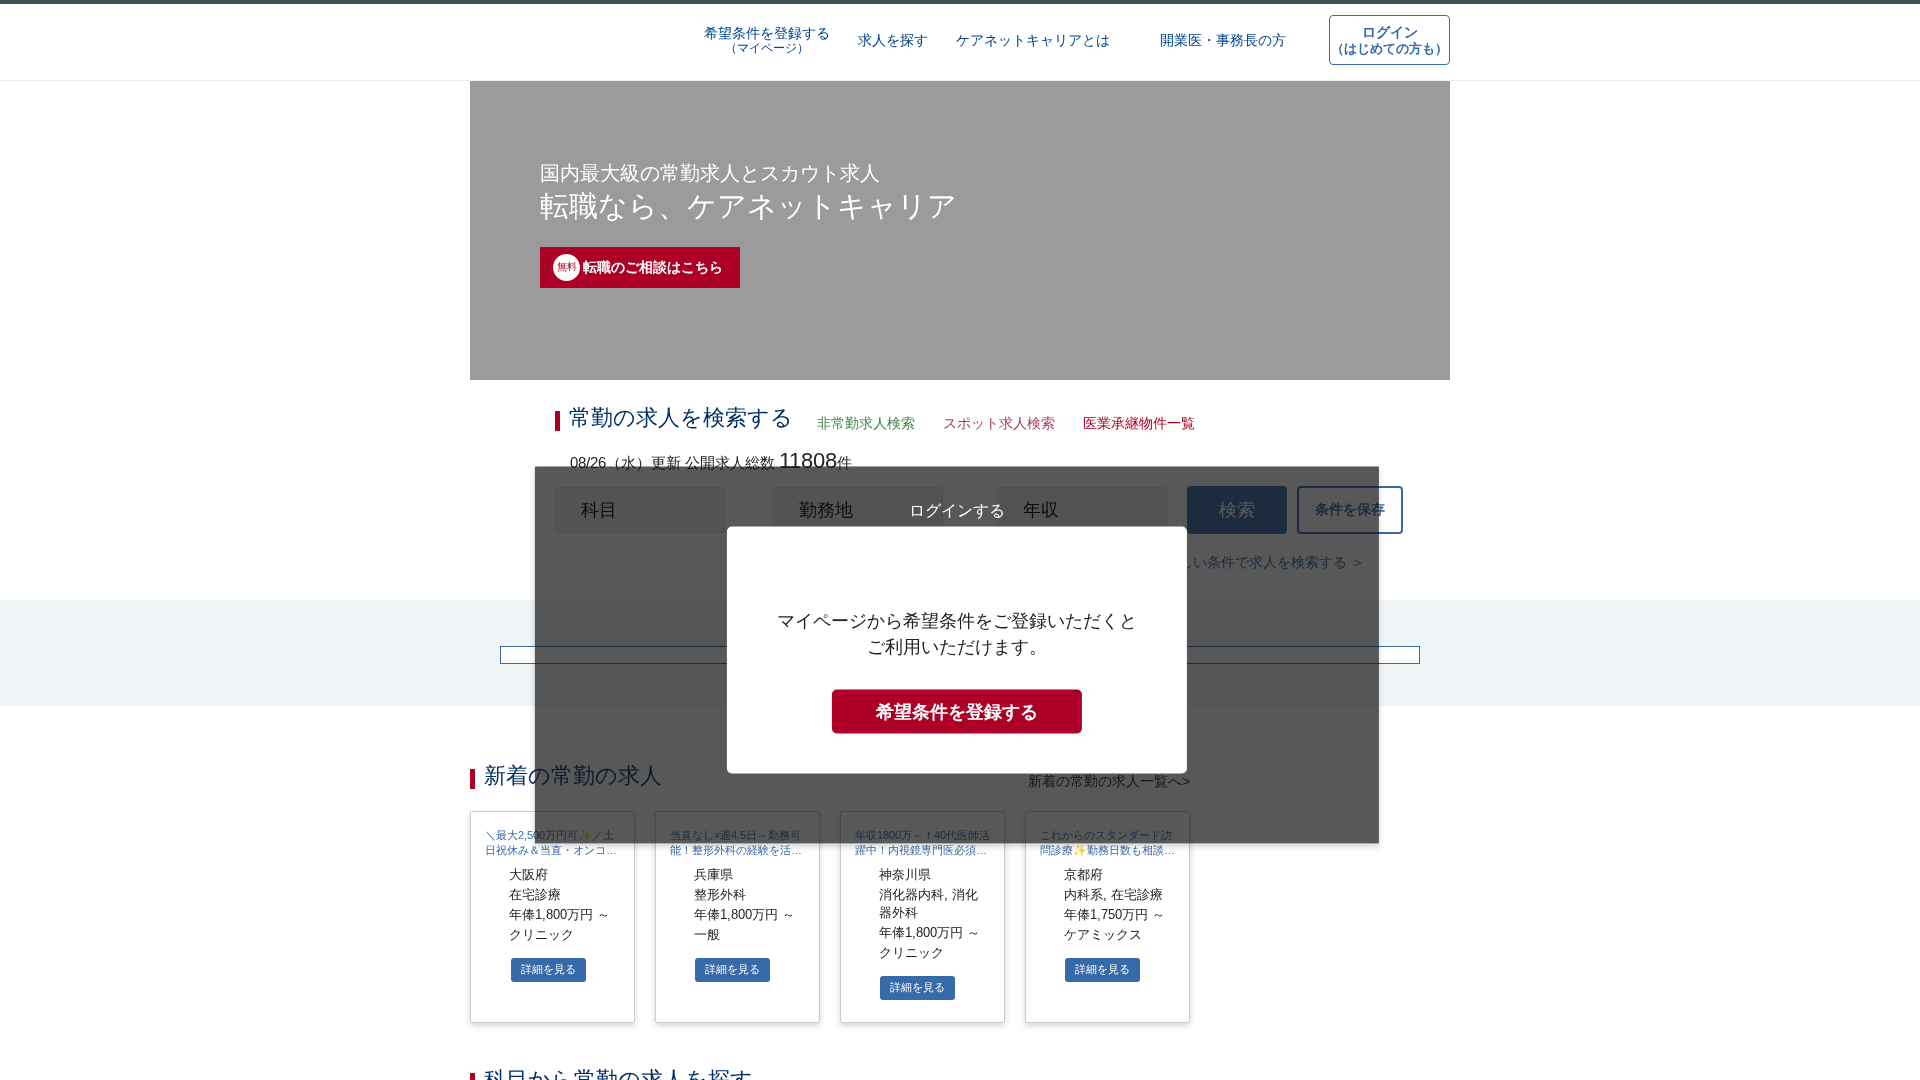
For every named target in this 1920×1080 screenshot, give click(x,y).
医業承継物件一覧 (1133, 425)
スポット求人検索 (994, 425)
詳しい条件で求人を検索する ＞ (1265, 574)
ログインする (957, 908)
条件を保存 (1350, 518)
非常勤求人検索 (862, 425)
